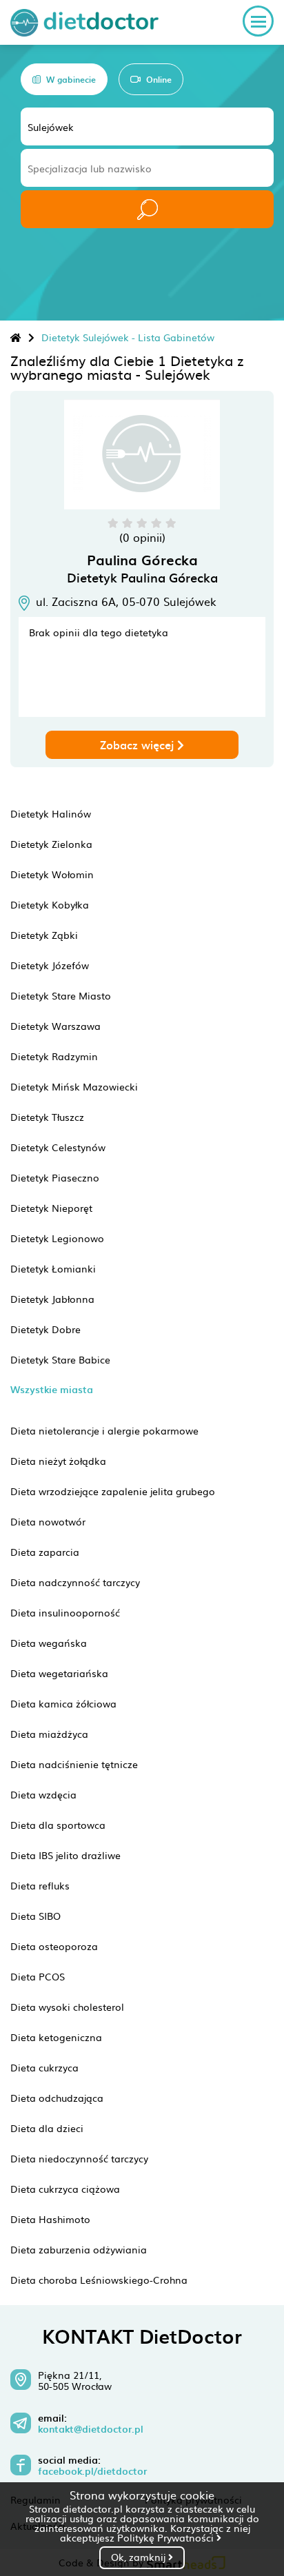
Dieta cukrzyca (44, 2067)
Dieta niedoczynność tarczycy (79, 2158)
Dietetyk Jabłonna (52, 1299)
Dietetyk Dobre (45, 1329)
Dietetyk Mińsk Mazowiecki (74, 1086)
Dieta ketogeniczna (56, 2037)
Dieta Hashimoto (50, 2219)
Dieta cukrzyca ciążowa (65, 2189)
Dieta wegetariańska (59, 1673)
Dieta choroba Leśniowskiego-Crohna (99, 2280)
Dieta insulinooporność (65, 1612)
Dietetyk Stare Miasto (61, 995)
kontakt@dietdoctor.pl (91, 2429)
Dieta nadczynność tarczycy (75, 1582)
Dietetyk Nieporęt (51, 1208)
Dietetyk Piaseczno (55, 1177)
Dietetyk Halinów (51, 813)
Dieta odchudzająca (57, 2098)
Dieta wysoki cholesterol (67, 2007)
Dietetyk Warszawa (55, 1026)
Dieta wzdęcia (43, 1794)
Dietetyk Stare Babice (60, 1359)
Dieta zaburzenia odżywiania (79, 2249)
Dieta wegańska (49, 1643)
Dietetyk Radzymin (54, 1056)
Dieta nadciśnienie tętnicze (74, 1764)
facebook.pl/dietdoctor (92, 2471)
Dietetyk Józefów (50, 965)
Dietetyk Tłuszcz (47, 1117)
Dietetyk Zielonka (51, 844)
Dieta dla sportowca (58, 1825)
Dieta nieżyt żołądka (58, 1461)
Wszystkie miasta (52, 1389)
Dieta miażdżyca (49, 1734)
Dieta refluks (40, 1885)
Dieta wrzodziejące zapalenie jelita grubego (113, 1491)
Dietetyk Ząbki (44, 935)
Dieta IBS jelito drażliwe (65, 1855)
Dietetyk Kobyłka (50, 904)
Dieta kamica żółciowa (63, 1703)
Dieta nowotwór (48, 1521)
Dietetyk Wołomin (52, 874)
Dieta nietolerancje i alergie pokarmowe (104, 1430)
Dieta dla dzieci (47, 2128)
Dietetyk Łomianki (53, 1268)
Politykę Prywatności (167, 2537)
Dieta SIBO (35, 1916)
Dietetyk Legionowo (57, 1238)
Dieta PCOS (38, 1976)
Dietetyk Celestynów (58, 1147)
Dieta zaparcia (45, 1552)
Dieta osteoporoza (54, 1946)
